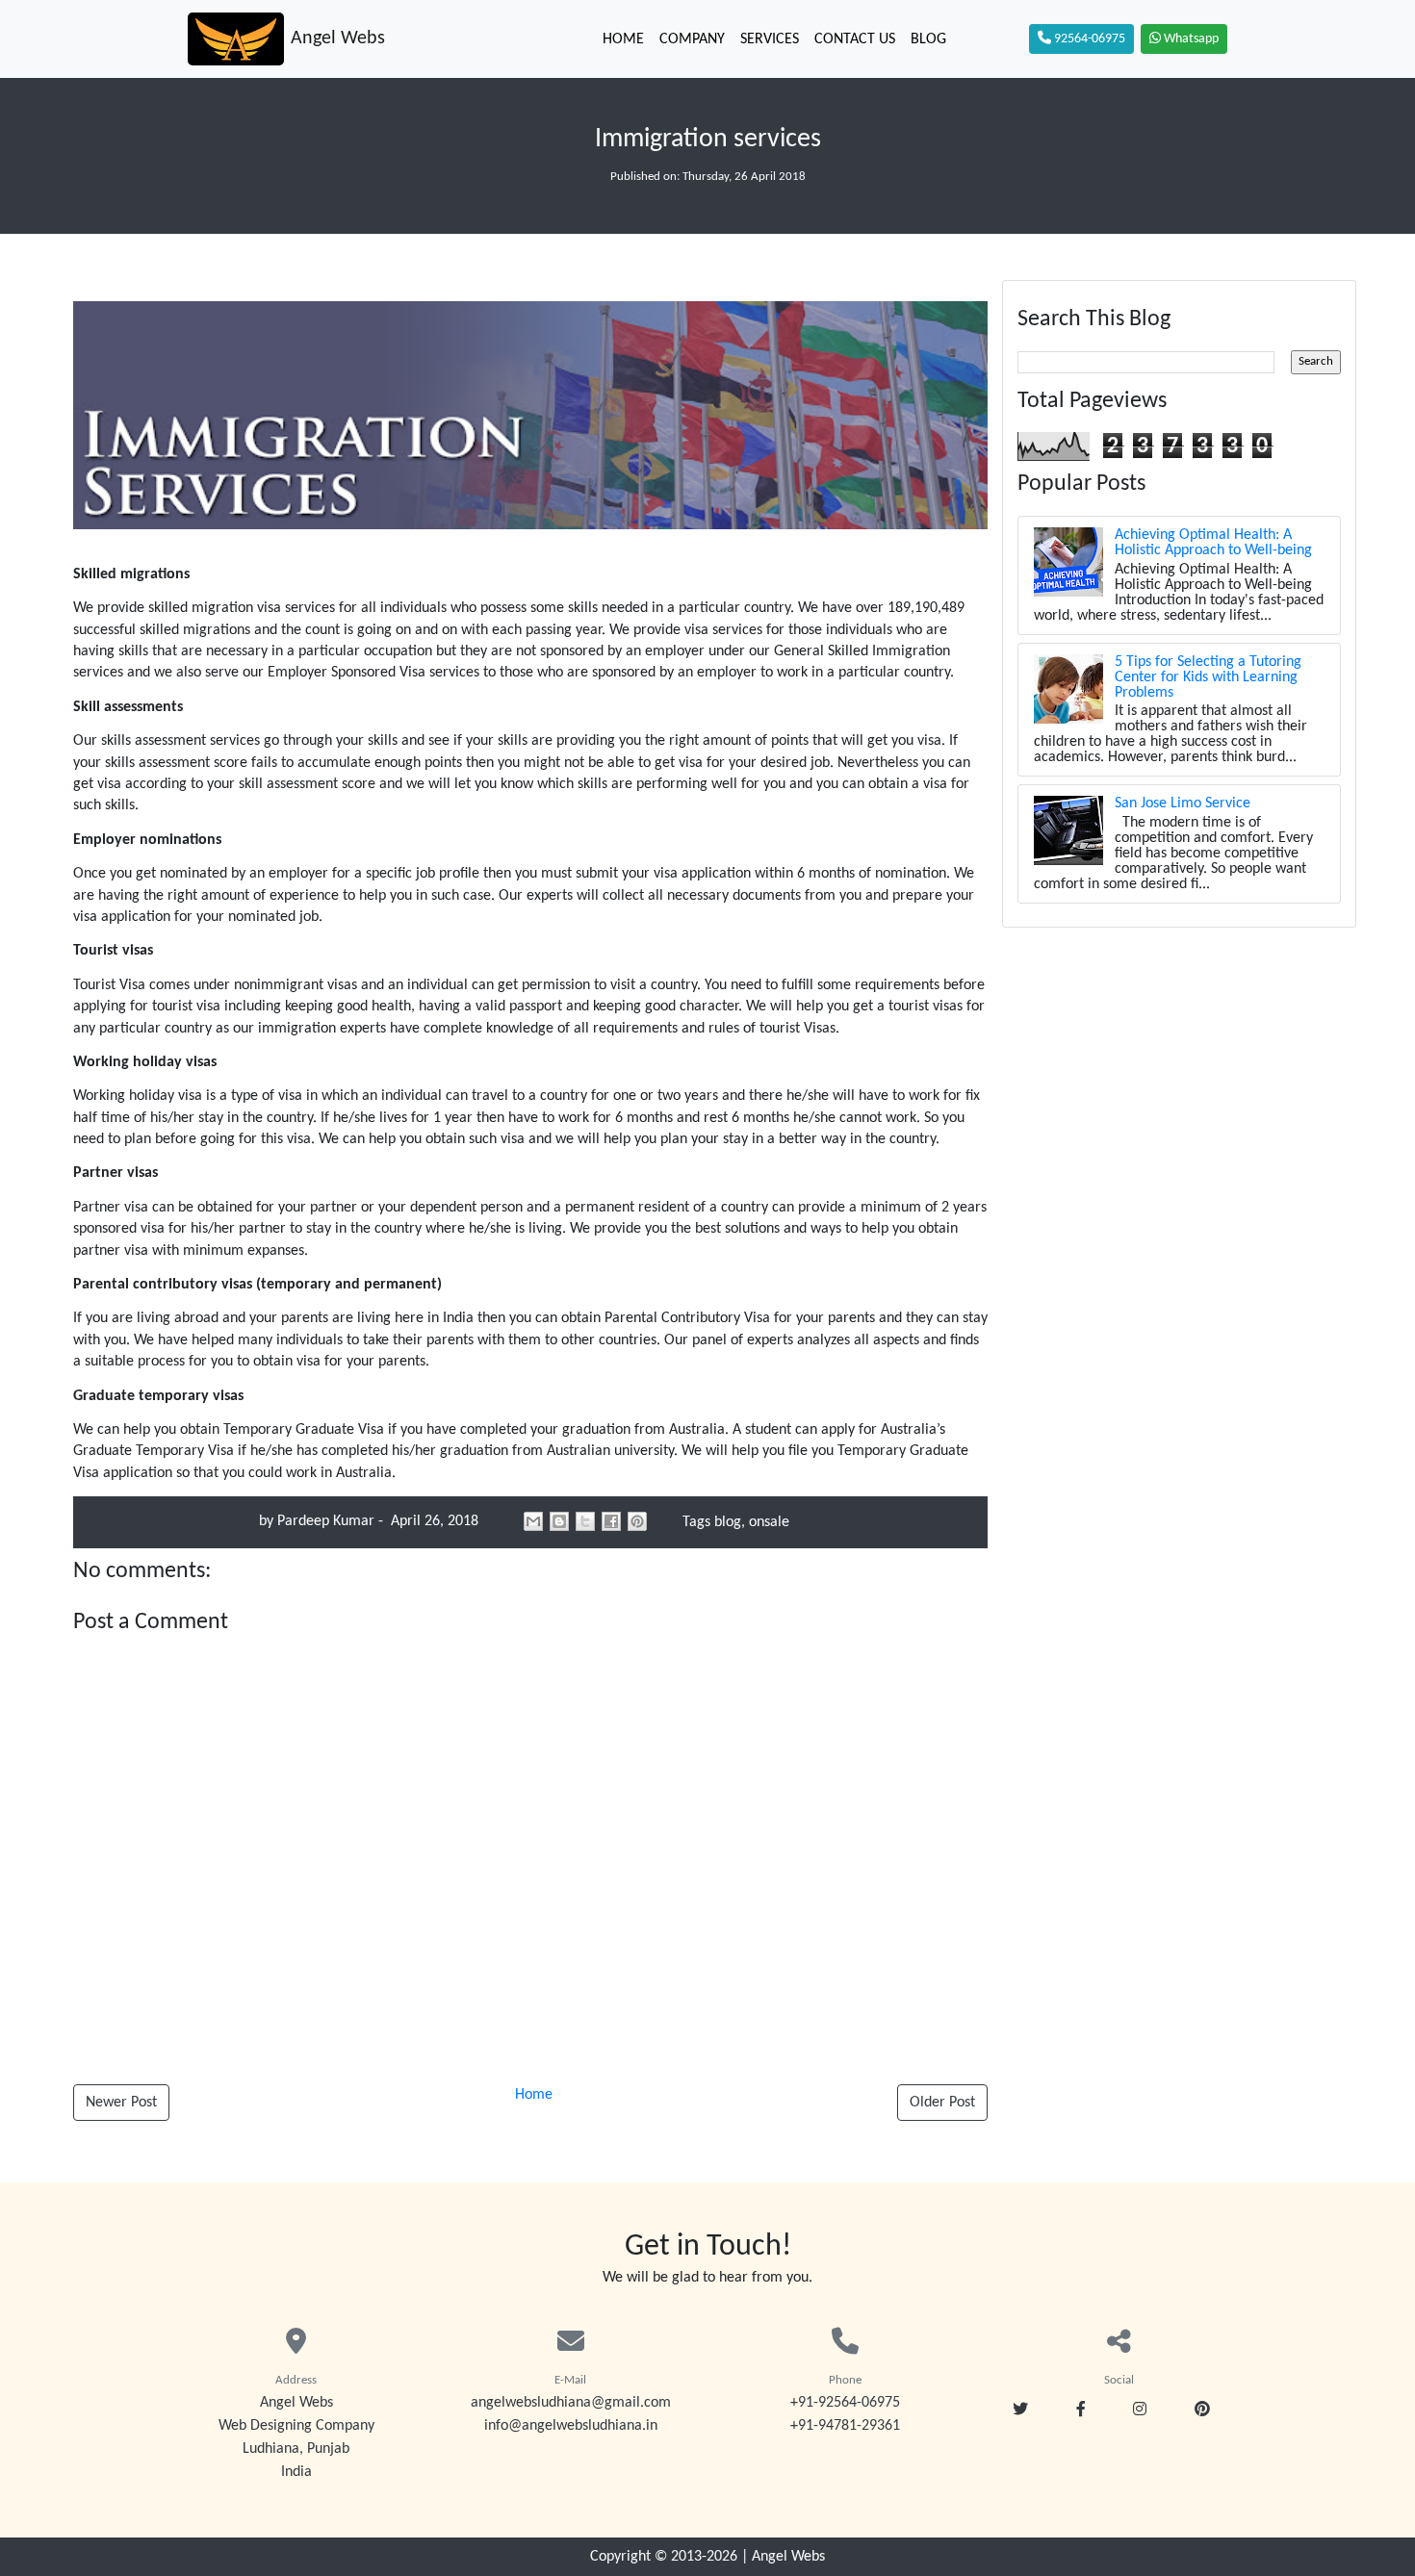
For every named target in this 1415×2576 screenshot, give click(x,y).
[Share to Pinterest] (637, 1521)
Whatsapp (1190, 39)
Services (770, 39)
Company (692, 39)
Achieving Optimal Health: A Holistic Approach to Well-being (1213, 543)
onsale (769, 1522)
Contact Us (855, 39)
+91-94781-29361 (845, 2426)
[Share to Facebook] (611, 1521)
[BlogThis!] (559, 1521)
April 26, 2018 (433, 1521)
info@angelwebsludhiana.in (571, 2426)
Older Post (942, 2103)
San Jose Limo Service (1183, 803)
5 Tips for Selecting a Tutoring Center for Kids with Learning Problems (1208, 677)
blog (728, 1522)
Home (623, 39)
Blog (928, 39)
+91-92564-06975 (845, 2403)
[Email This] (533, 1521)
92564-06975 (1088, 39)
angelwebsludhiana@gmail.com (571, 2403)
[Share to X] (585, 1521)
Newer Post (121, 2103)
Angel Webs (788, 2557)
